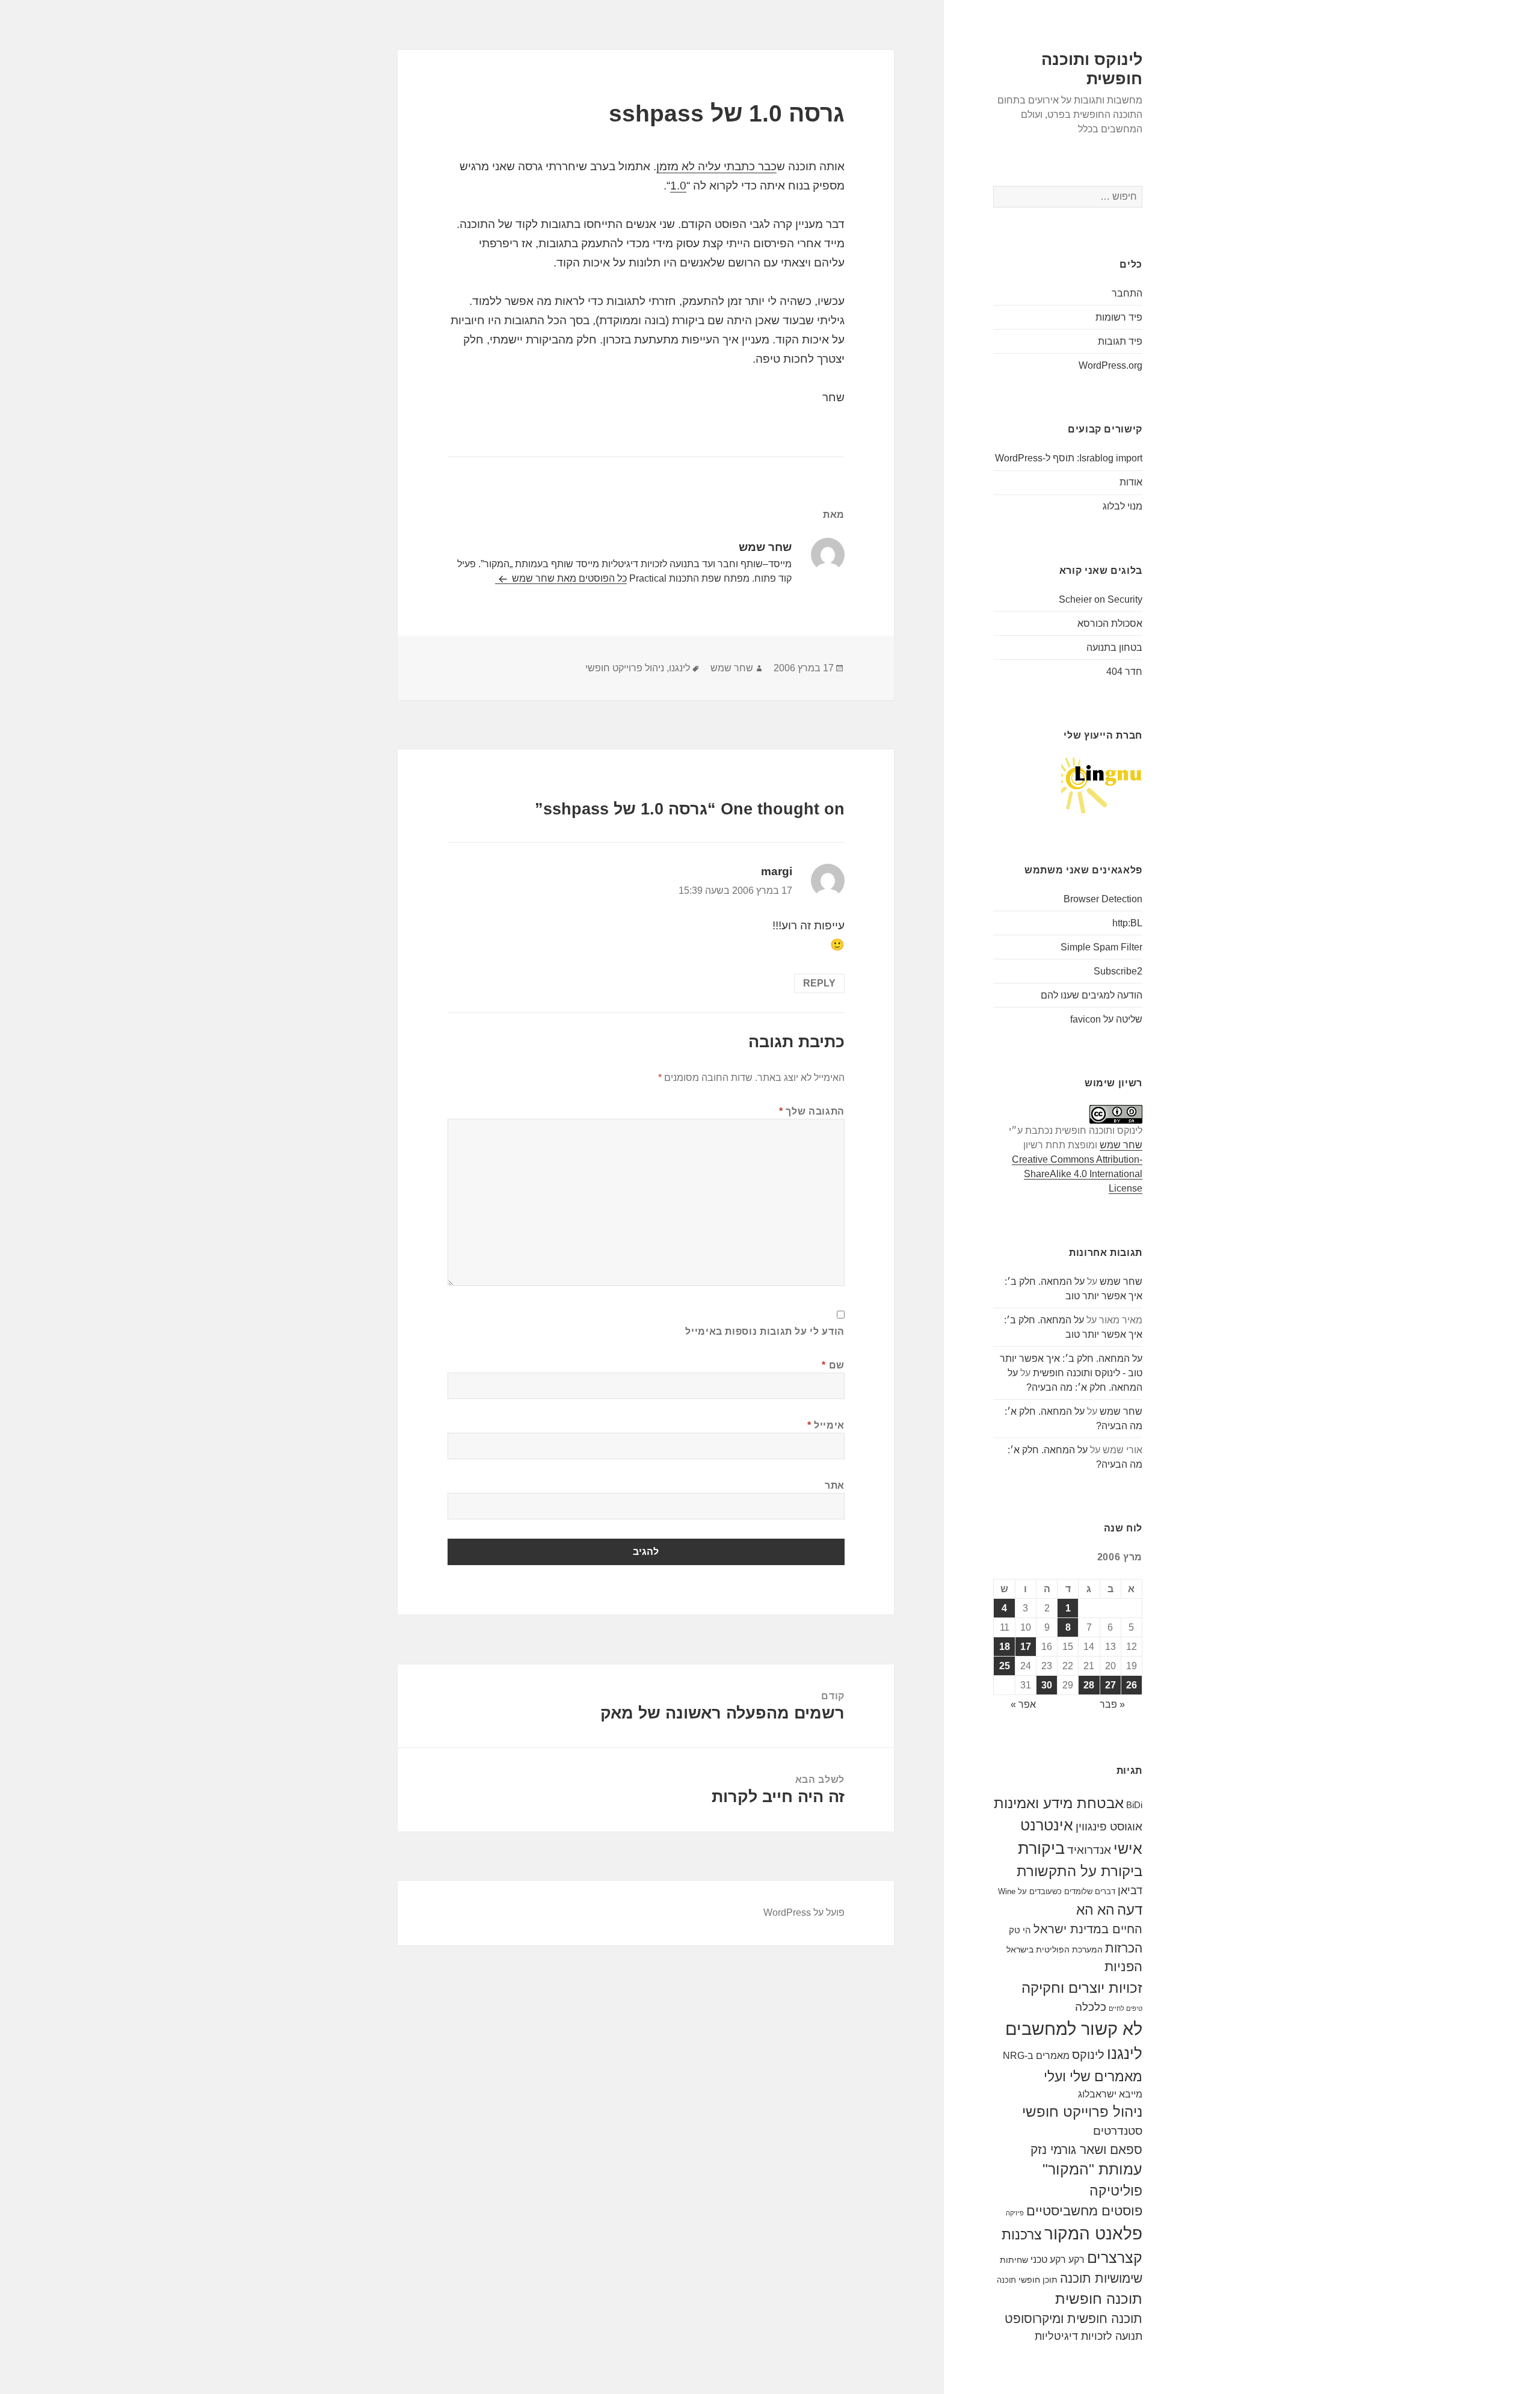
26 (1132, 1685)
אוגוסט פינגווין (1109, 1826)
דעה (1130, 1909)
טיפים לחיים (1126, 2008)
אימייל (826, 1425)
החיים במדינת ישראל (1088, 1929)
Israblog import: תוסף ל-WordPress (1069, 458)
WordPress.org (1110, 365)
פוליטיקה (1116, 2191)
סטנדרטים (1118, 2131)
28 (1089, 1685)
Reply (819, 983)
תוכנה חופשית (1099, 2299)
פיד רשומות (1119, 317)
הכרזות (1124, 1948)
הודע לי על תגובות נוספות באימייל (765, 1331)
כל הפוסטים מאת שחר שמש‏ (568, 578)
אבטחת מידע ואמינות (1059, 1803)
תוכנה (1006, 2280)
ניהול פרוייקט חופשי (1082, 2112)
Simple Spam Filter (1101, 947)
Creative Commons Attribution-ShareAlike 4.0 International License (1077, 1174)
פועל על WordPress (804, 1912)
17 (1026, 1647)
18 (1005, 1647)
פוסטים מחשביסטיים (1084, 2211)
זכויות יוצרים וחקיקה (1082, 1988)
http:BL (1127, 923)
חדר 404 (1124, 672)
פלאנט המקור (1093, 2233)
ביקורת (1041, 1848)
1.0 (678, 186)
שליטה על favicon (1106, 1019)
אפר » (1023, 1704)
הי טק (1020, 1930)
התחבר (1127, 293)
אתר (835, 1485)
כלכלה (1091, 2007)
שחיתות (1014, 2260)
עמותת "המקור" (1092, 2169)
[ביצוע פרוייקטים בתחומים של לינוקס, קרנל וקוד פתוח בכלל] (1102, 785)
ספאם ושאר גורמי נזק (1086, 2149)
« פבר (1112, 1704)
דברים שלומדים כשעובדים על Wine (1057, 1891)
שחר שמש (1121, 1145)
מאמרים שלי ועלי (1093, 2076)
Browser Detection (1103, 899)
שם (833, 1365)
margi (777, 871)
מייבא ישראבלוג (1110, 2094)
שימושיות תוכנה (1101, 2278)
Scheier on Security (1101, 599)
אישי (1128, 1848)
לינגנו (1125, 2054)
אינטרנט (1047, 1825)
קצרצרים (1115, 2257)
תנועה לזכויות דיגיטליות (1089, 2336)
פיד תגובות (1120, 341)
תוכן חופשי (1038, 2280)
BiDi (1134, 1805)
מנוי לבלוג (1123, 506)
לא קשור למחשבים (1074, 2029)
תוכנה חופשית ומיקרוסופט (1073, 2319)
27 (1110, 1685)
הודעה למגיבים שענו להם (1092, 995)
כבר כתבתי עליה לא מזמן (716, 166)
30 (1047, 1685)
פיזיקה (1015, 2213)
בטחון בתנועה (1114, 648)
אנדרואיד (1089, 1850)
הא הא (1095, 1910)
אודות (1131, 482)
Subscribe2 (1118, 971)
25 (1005, 1666)
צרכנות (1022, 2235)
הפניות (1123, 1967)
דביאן (1130, 1890)
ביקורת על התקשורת (1080, 1871)
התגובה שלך (812, 1111)
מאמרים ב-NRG (1036, 2055)
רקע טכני (1048, 2259)
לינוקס (1088, 2055)
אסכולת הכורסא (1110, 623)
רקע (1076, 2259)
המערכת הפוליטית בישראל (1055, 1949)
